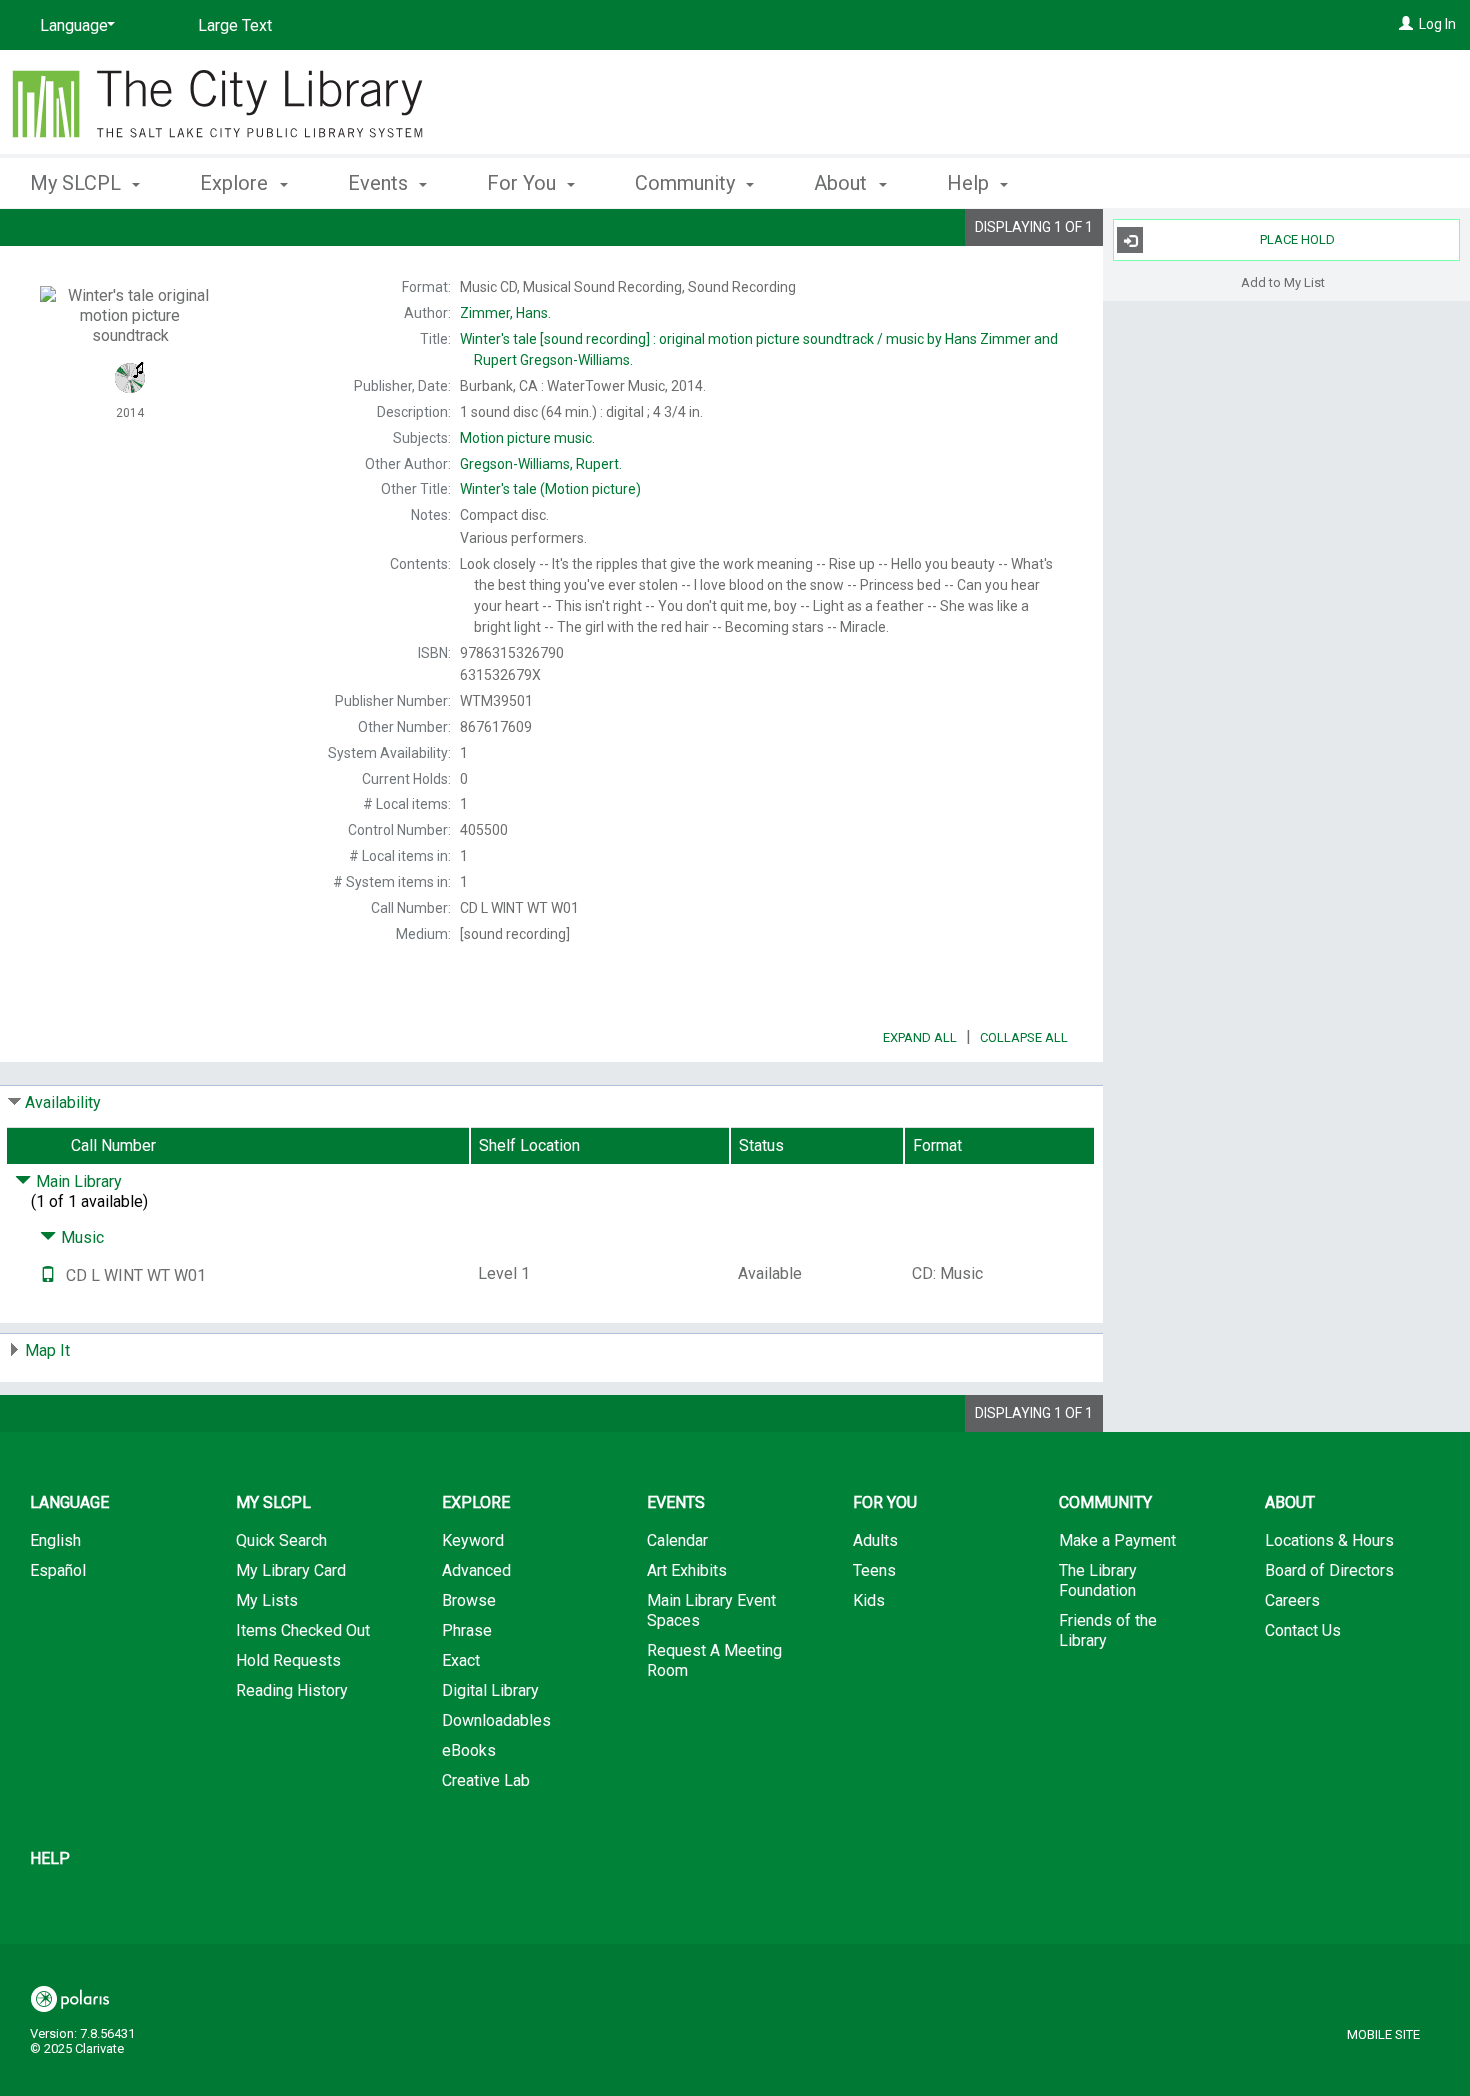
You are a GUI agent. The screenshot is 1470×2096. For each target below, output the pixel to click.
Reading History (292, 1690)
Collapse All (1024, 1037)
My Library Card (291, 1570)
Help (50, 1858)
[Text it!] (48, 1275)
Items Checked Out (303, 1630)
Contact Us (1303, 1630)
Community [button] (687, 183)
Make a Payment (1117, 1540)
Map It (47, 1350)
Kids (869, 1600)
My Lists (267, 1600)
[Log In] (1406, 24)
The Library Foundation (1098, 1580)
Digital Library (490, 1690)
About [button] (843, 183)
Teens (874, 1570)
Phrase (467, 1630)
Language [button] (69, 1502)
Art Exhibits (687, 1570)
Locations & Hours (1329, 1540)
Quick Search (281, 1540)
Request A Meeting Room (714, 1660)
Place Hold (1297, 239)
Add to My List (1283, 281)
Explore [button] (236, 183)
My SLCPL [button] (78, 183)
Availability (63, 1102)
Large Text (235, 25)
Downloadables (496, 1720)
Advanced (476, 1570)
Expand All (920, 1037)
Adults (875, 1540)
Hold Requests (288, 1660)
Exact (461, 1660)
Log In (1437, 24)
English (55, 1540)
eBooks (469, 1750)
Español (58, 1570)
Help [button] (970, 183)
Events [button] (380, 183)
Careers (1292, 1600)
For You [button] (524, 183)
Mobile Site (1383, 2034)
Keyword (473, 1540)
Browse (469, 1600)
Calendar (677, 1540)
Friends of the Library (1108, 1630)
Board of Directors (1329, 1570)
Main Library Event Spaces (711, 1610)
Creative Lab (486, 1780)
